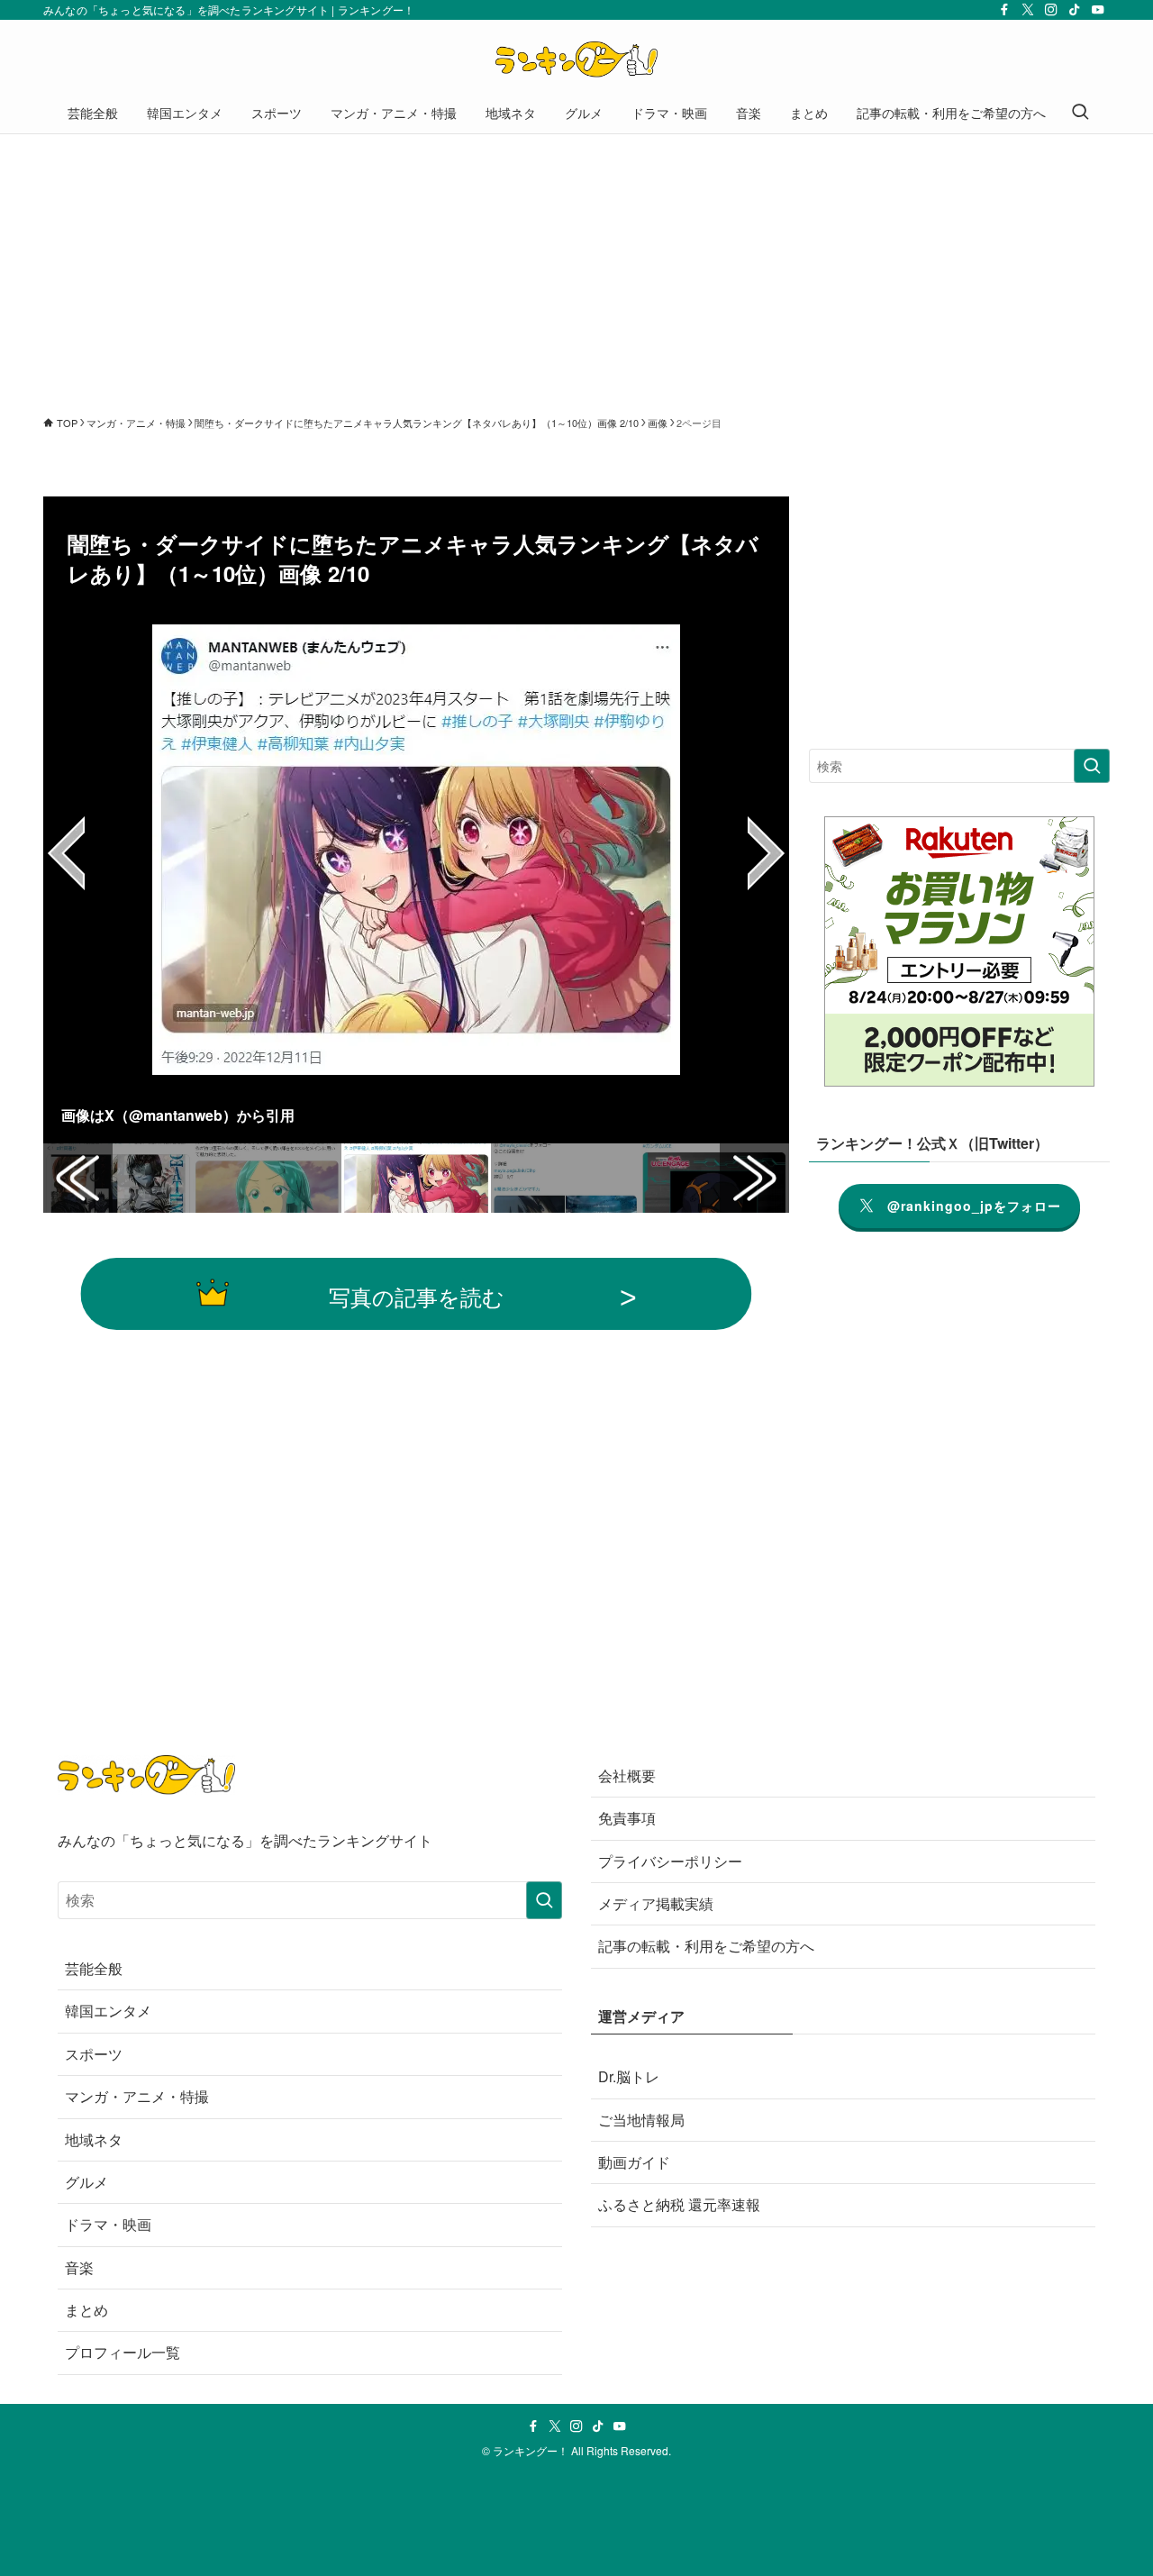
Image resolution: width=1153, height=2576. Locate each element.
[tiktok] (1075, 10)
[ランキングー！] (576, 59)
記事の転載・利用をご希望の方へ (706, 1946)
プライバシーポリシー (670, 1861)
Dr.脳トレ (629, 2076)
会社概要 (627, 1775)
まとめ (86, 2310)
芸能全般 (94, 1968)
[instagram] (1051, 10)
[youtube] (1098, 10)
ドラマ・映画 (108, 2224)
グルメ (86, 2182)
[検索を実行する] (1092, 766)
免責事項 (627, 1818)
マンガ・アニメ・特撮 (137, 2096)
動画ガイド (634, 2162)
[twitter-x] (1028, 10)
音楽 (79, 2267)
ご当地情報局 (641, 2120)
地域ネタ (94, 2139)
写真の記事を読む (417, 1296)
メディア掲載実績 (656, 1903)
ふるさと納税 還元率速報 (679, 2204)
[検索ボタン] (1080, 113)
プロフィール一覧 (123, 2352)
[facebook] (1004, 10)
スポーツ (94, 2054)
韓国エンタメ (108, 2011)
